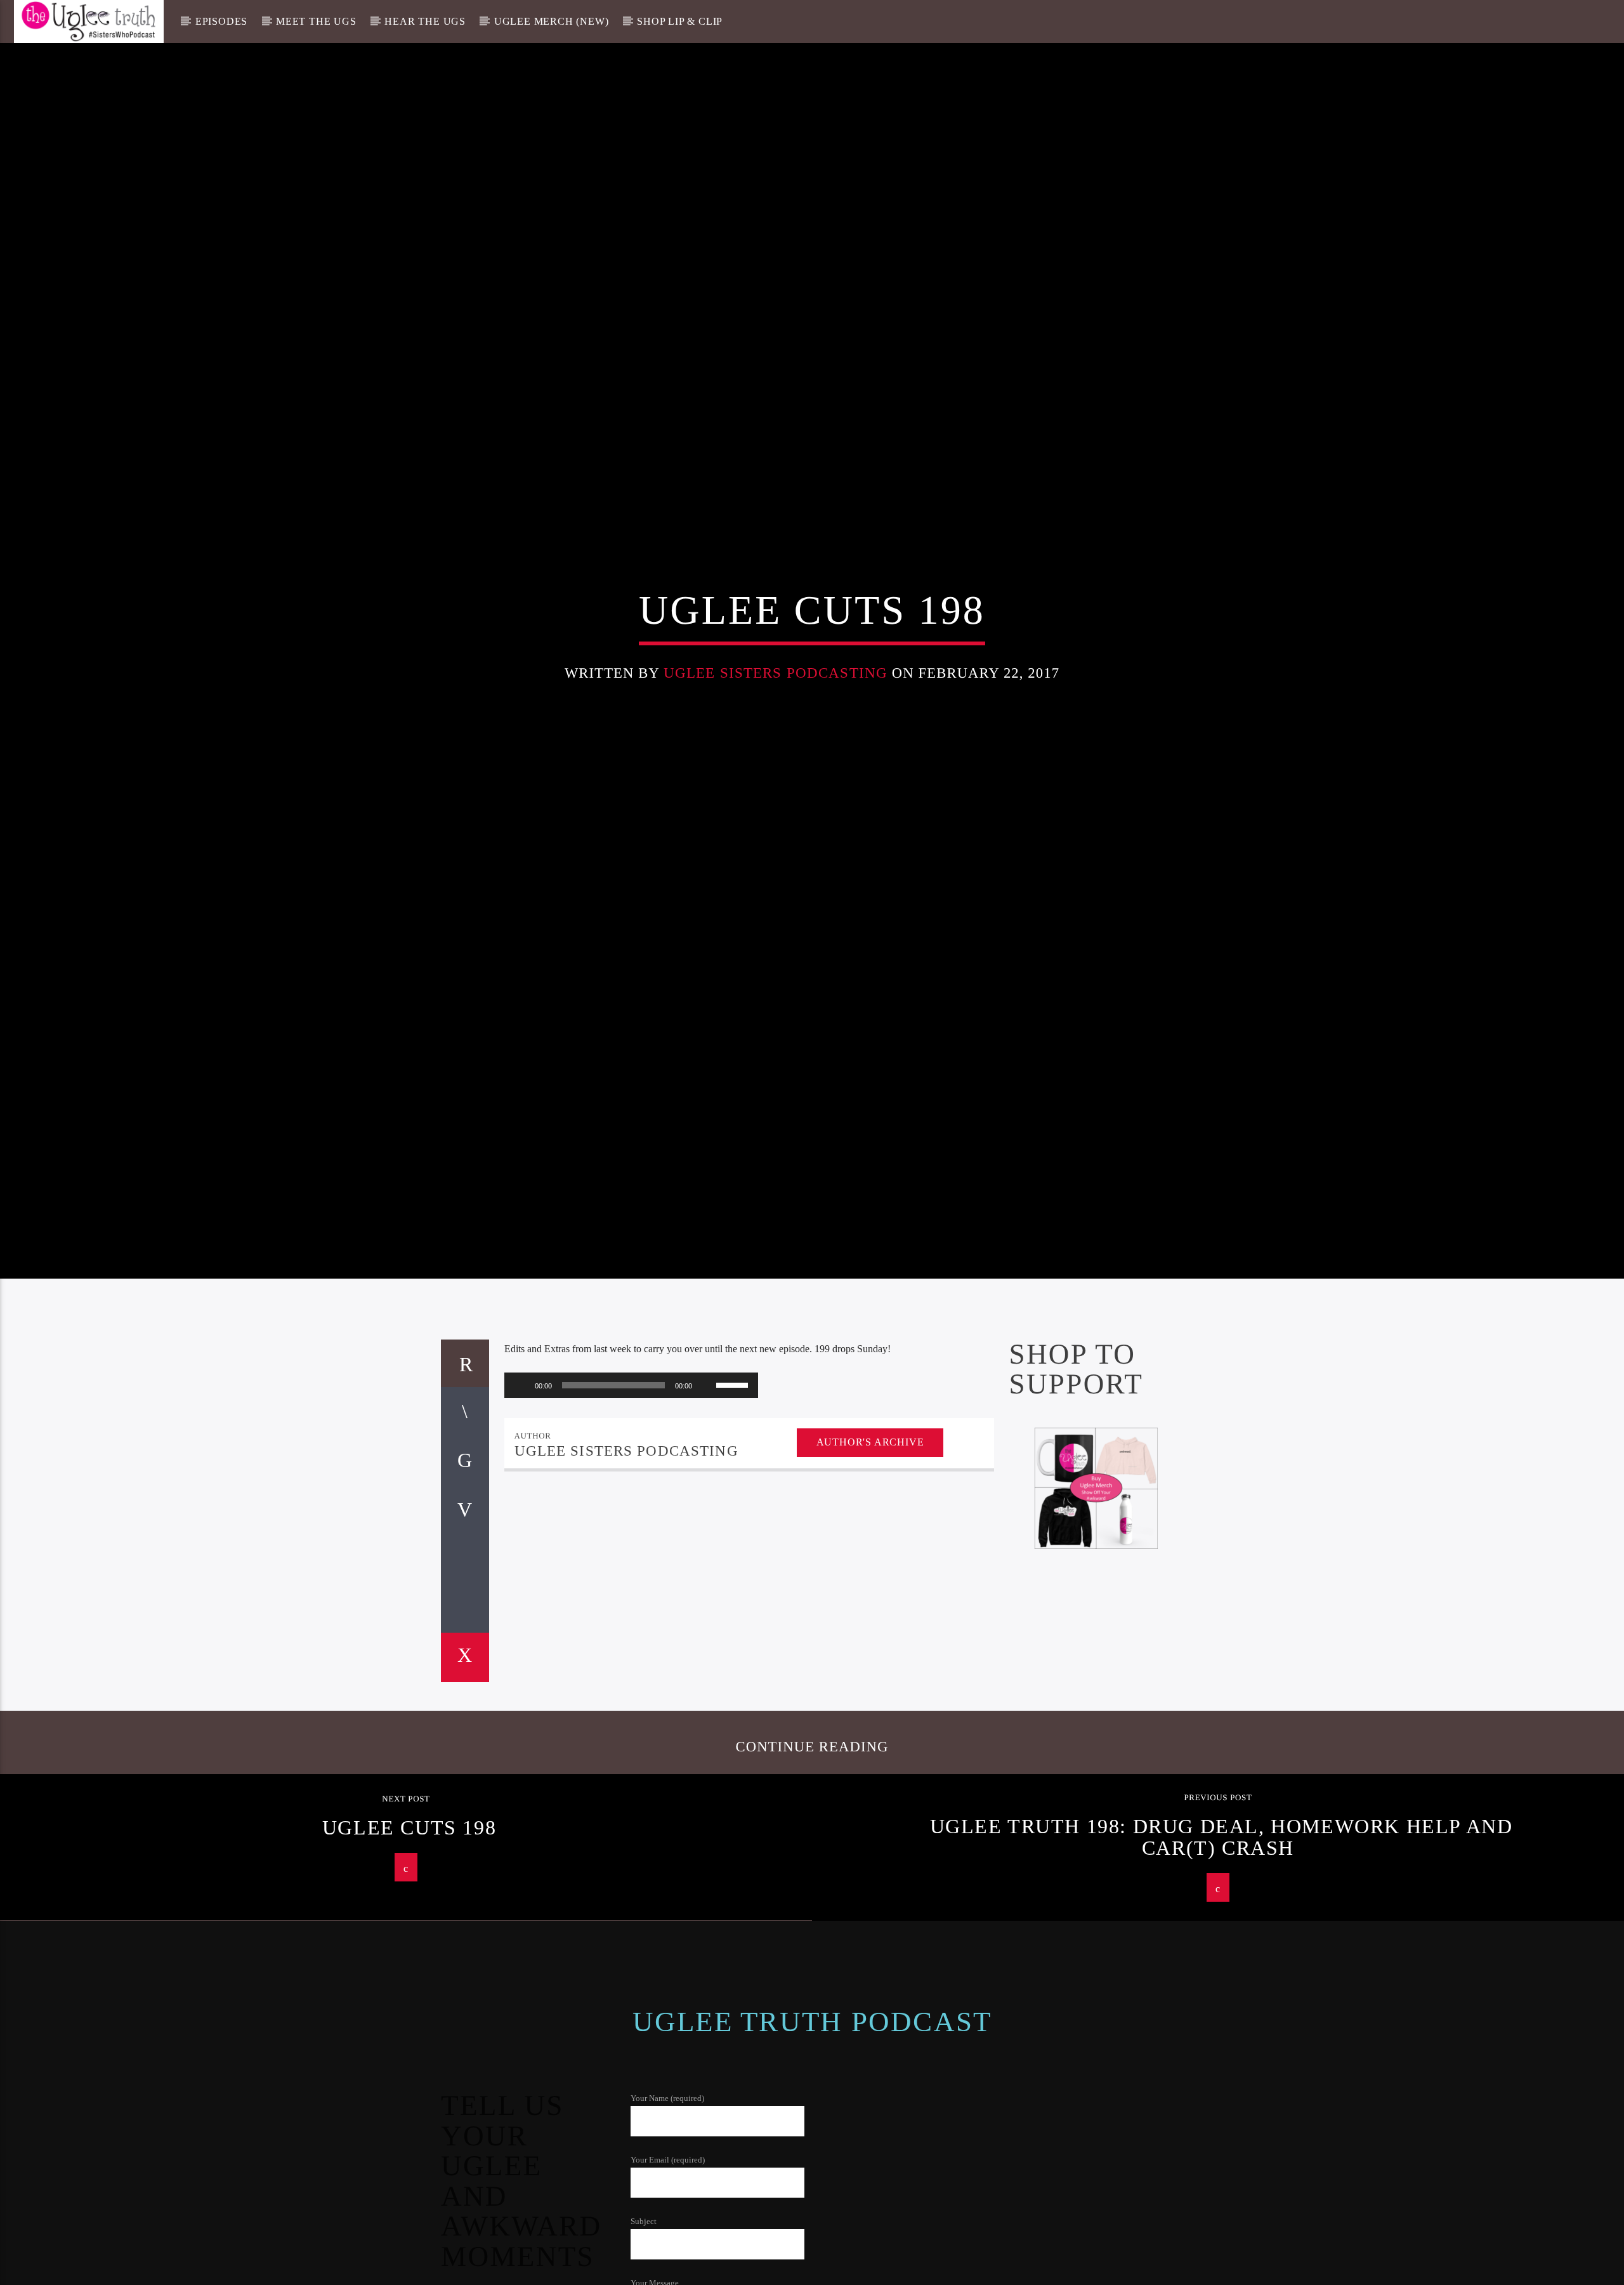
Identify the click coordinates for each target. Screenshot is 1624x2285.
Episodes (221, 21)
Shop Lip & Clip (680, 21)
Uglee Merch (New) (552, 21)
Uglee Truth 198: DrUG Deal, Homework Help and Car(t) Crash (1221, 1916)
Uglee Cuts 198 (409, 1906)
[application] (631, 1464)
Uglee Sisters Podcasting (776, 709)
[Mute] (706, 1464)
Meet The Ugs (316, 21)
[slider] (734, 1463)
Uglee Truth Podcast (812, 2100)
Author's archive (870, 1521)
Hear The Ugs (425, 21)
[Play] (521, 1464)
